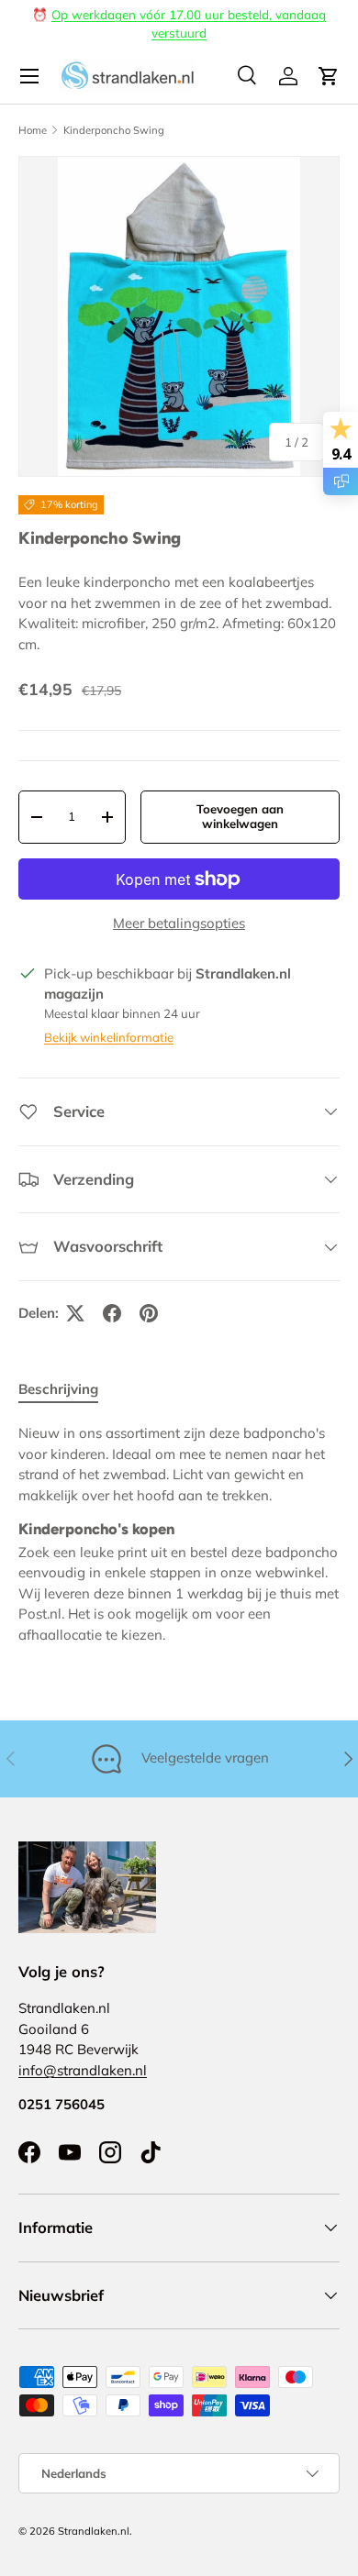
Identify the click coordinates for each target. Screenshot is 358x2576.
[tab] (58, 1389)
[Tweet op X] (75, 1313)
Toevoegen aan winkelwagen (240, 816)
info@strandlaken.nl (83, 2070)
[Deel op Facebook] (112, 1313)
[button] (329, 76)
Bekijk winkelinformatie (109, 1037)
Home (33, 130)
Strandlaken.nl (94, 2531)
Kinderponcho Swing (114, 130)
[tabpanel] (179, 1534)
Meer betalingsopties (179, 923)
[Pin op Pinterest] (149, 1313)
